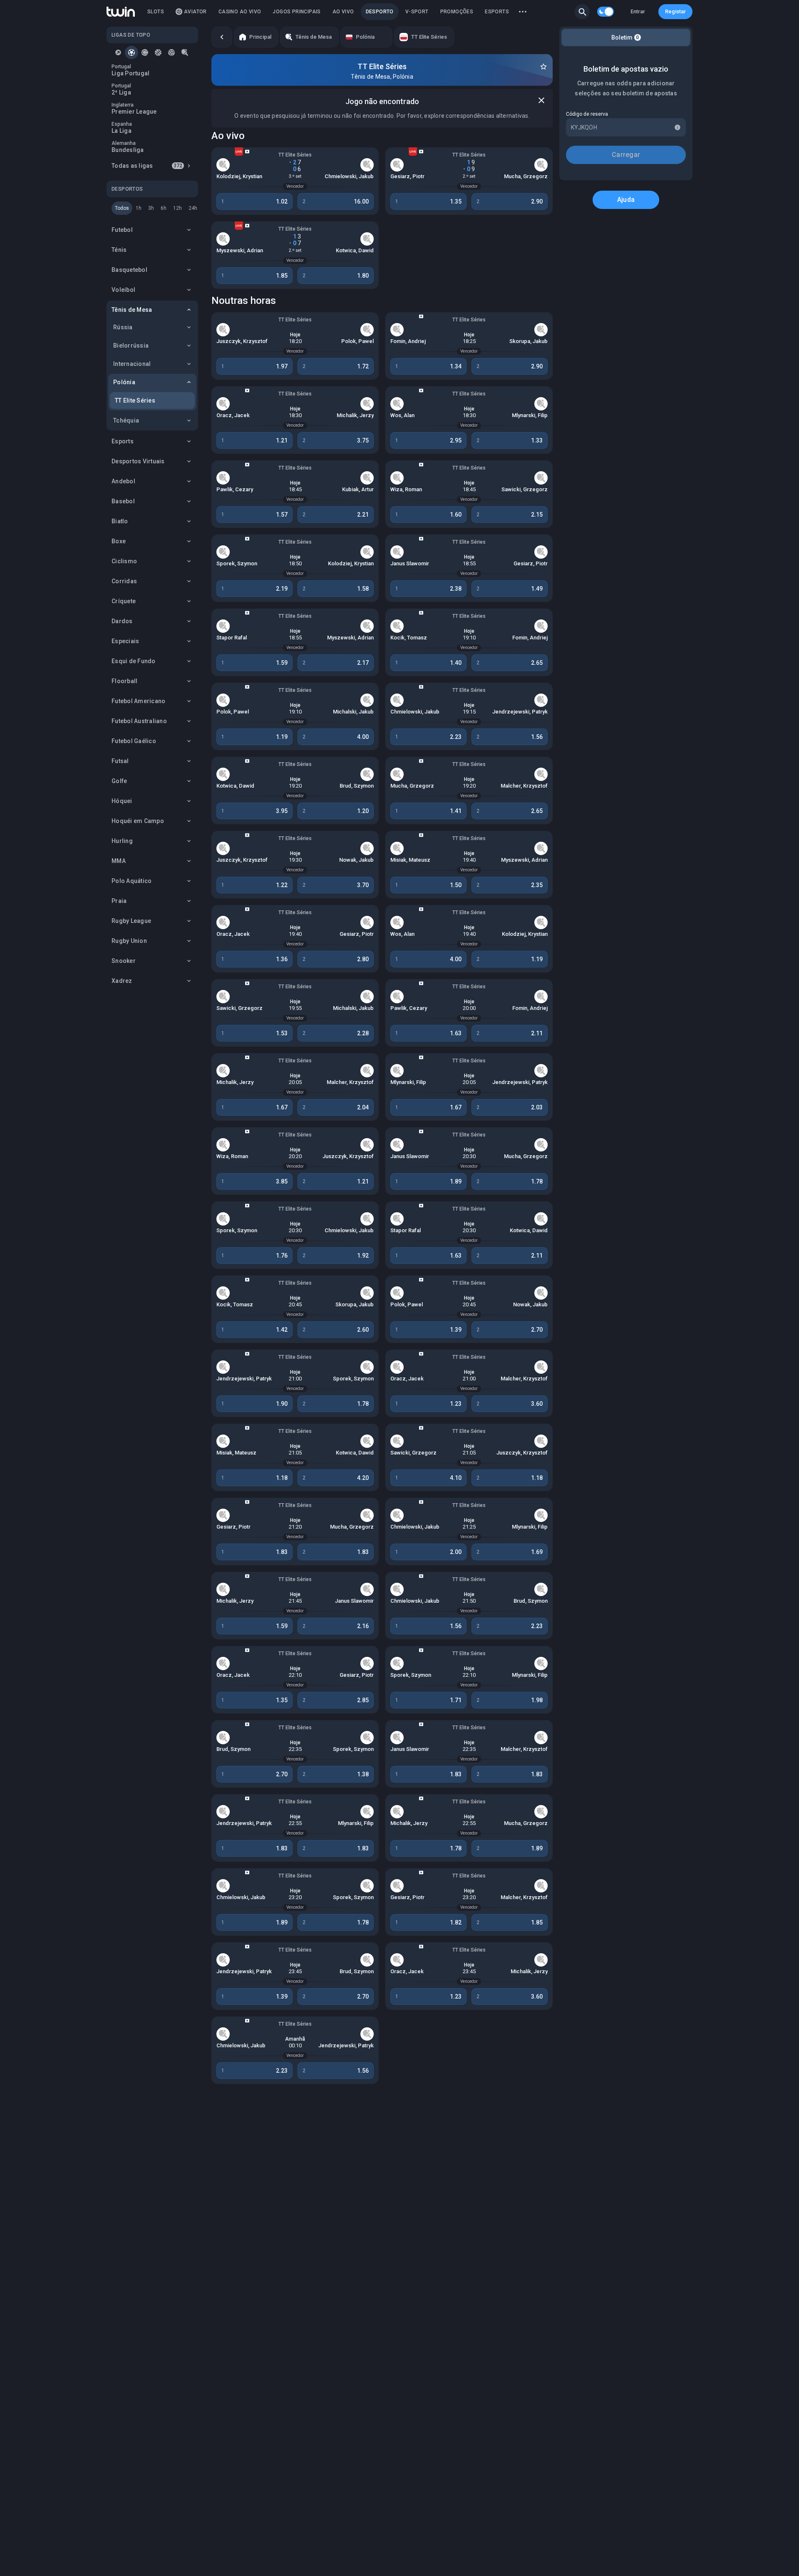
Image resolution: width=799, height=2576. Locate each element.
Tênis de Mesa (132, 310)
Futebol (122, 230)
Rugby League (131, 921)
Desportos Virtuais (138, 461)
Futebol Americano (138, 701)
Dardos (122, 621)
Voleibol (123, 290)
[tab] (118, 52)
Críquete (124, 601)
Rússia (123, 327)
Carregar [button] (626, 155)
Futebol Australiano (139, 721)
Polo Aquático (132, 881)
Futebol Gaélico (134, 741)
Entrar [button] (638, 11)
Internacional (132, 364)
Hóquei (122, 801)
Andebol (123, 481)
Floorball (124, 681)
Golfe (119, 781)
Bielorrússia (131, 346)
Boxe (119, 541)
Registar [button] (675, 11)
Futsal (120, 761)
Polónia (124, 382)
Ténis (119, 250)
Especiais (125, 641)
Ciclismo (124, 561)
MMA (119, 861)
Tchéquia (126, 420)
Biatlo (120, 521)
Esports (123, 441)
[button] (582, 12)
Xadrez (122, 981)
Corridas (124, 581)
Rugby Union (129, 941)
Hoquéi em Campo (138, 821)
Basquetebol (129, 270)
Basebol (123, 501)
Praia (119, 901)
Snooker (124, 961)
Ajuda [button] (626, 200)
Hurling (122, 841)
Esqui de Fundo (134, 661)
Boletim (625, 37)
